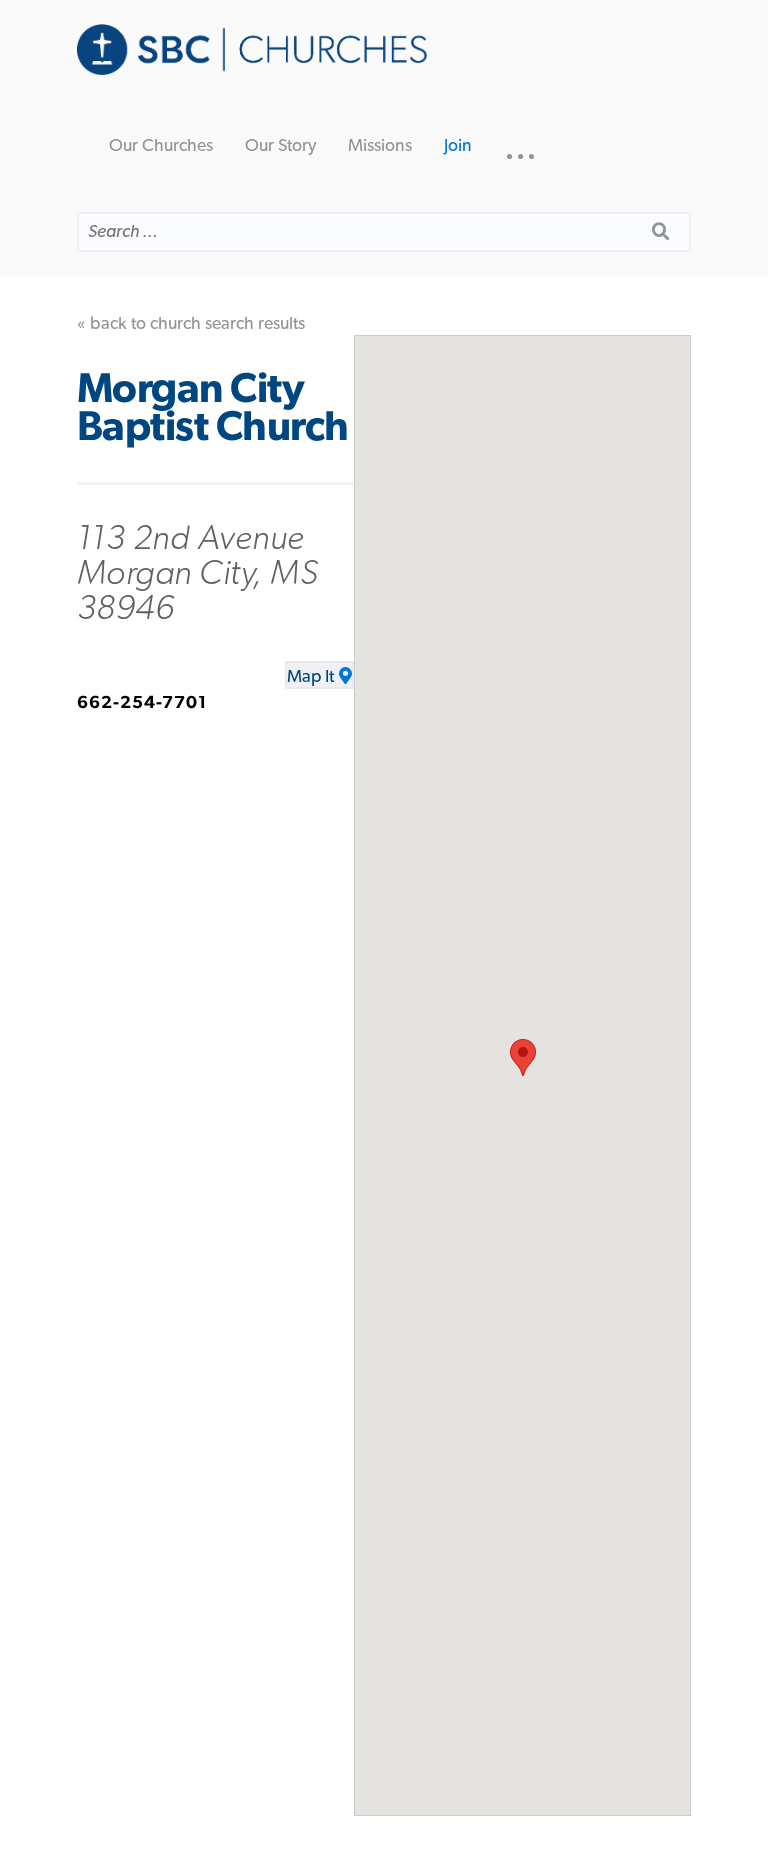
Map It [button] (310, 677)
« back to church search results (191, 324)
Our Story (280, 146)
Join (458, 146)
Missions (380, 146)
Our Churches (161, 146)
